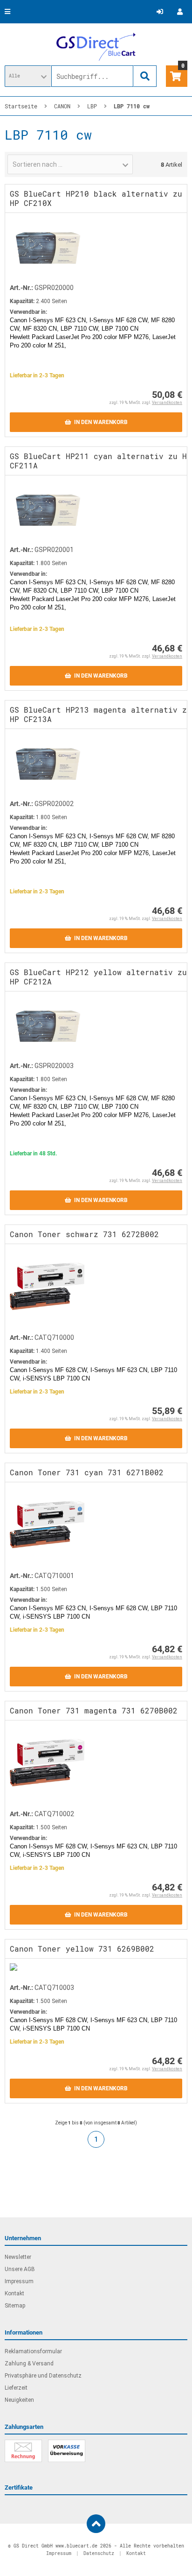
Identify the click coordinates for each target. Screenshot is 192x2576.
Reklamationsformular (33, 2351)
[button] (28, 76)
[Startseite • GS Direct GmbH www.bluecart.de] (96, 47)
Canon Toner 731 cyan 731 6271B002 (87, 1472)
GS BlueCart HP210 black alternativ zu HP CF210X (96, 198)
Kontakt (14, 2293)
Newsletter (18, 2257)
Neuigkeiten (19, 2400)
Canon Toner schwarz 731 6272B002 (84, 1234)
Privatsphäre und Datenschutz (43, 2376)
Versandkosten (167, 403)
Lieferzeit (16, 2388)
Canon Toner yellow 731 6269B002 (82, 1949)
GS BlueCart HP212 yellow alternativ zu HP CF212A (98, 977)
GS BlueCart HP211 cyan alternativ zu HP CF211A (101, 461)
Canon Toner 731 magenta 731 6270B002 (94, 1710)
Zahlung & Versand (29, 2364)
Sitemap (15, 2306)
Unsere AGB (20, 2269)
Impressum (19, 2281)
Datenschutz (99, 2553)
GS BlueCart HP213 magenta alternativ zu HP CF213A (101, 714)
